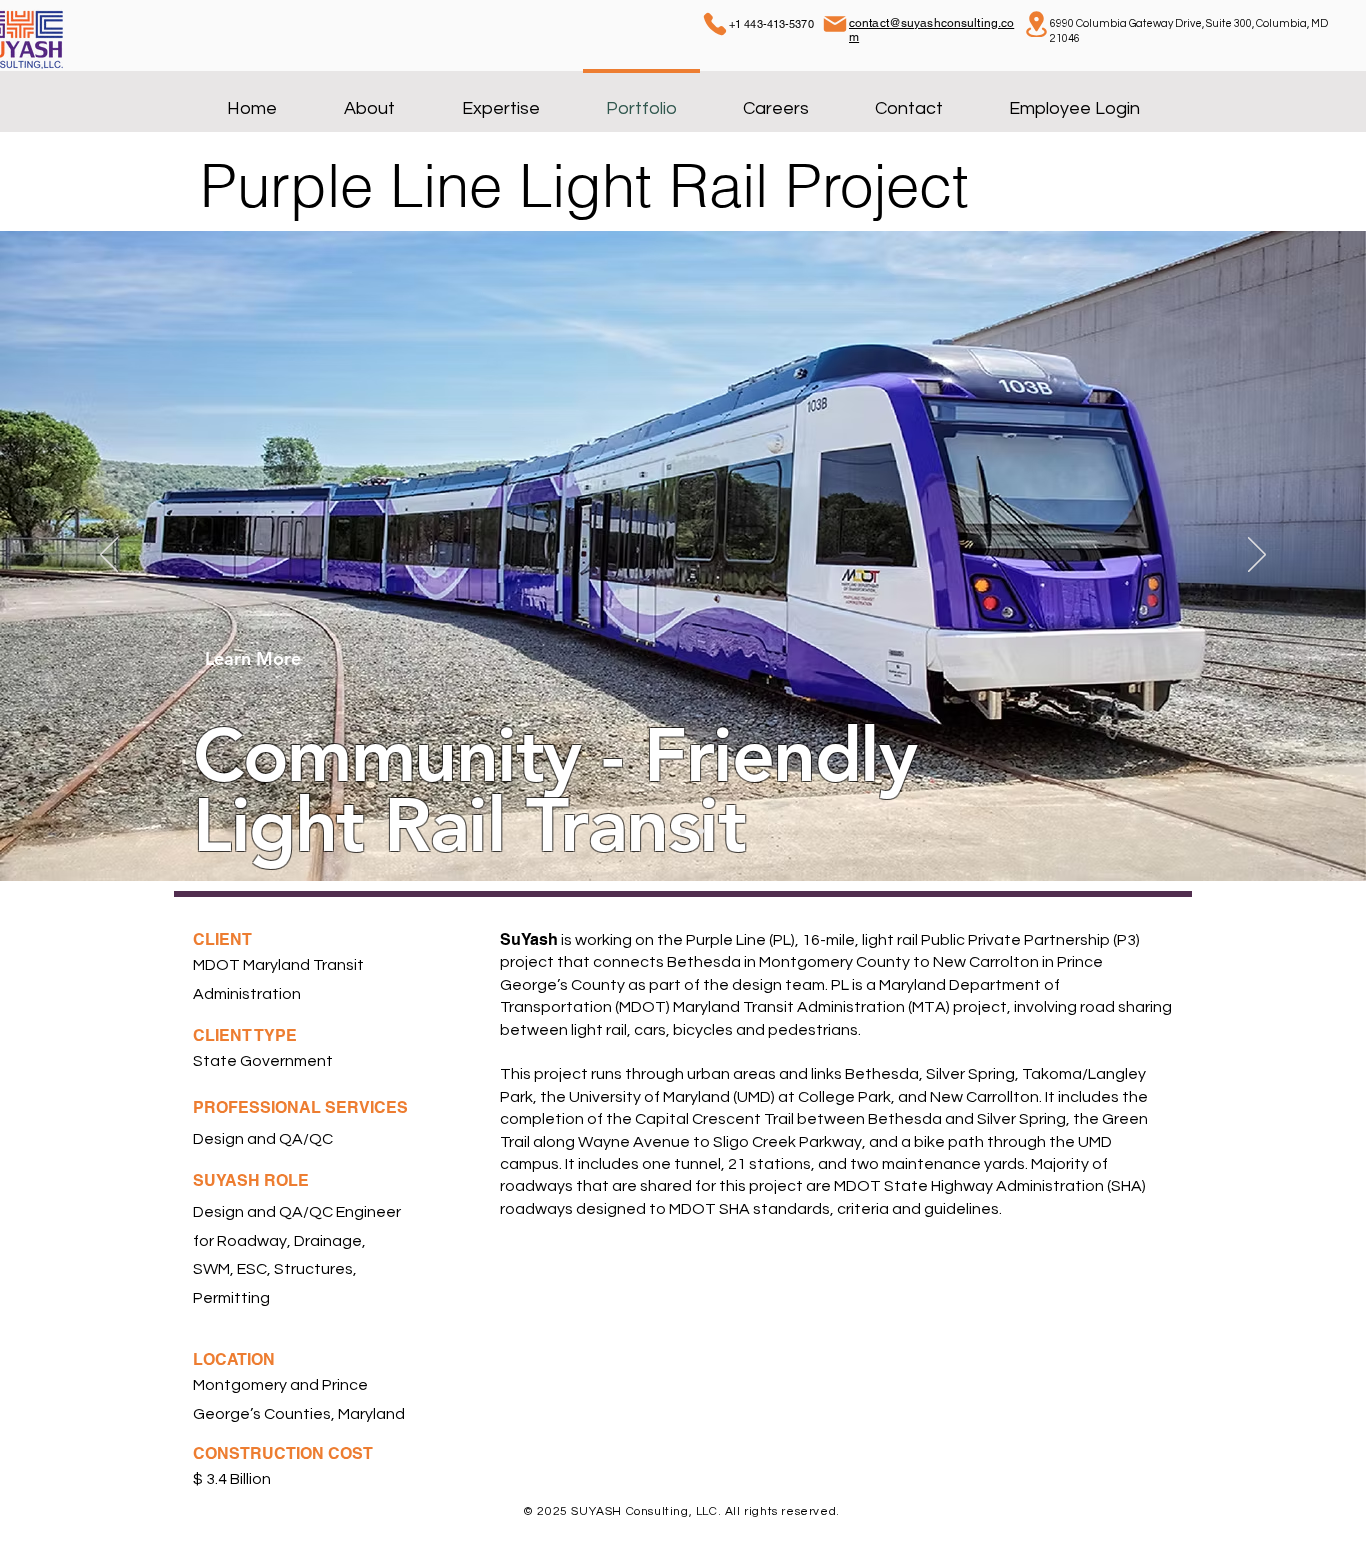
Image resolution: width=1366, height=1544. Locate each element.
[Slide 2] (683, 831)
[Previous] (109, 556)
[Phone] (715, 24)
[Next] (1257, 556)
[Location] (1036, 24)
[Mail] (835, 24)
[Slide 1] (665, 831)
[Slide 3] (701, 831)
